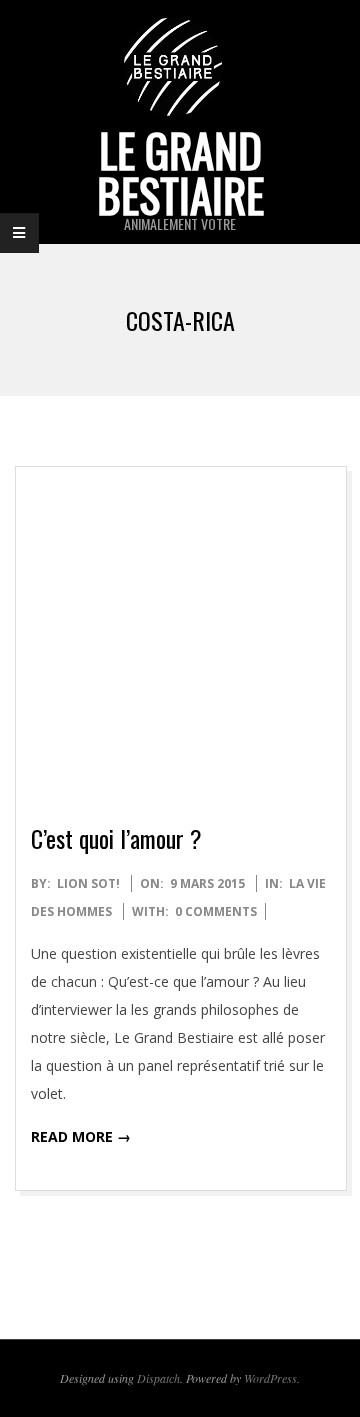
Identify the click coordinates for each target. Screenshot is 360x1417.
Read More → (81, 1136)
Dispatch (158, 1378)
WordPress (270, 1378)
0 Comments (216, 911)
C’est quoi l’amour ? (116, 838)
